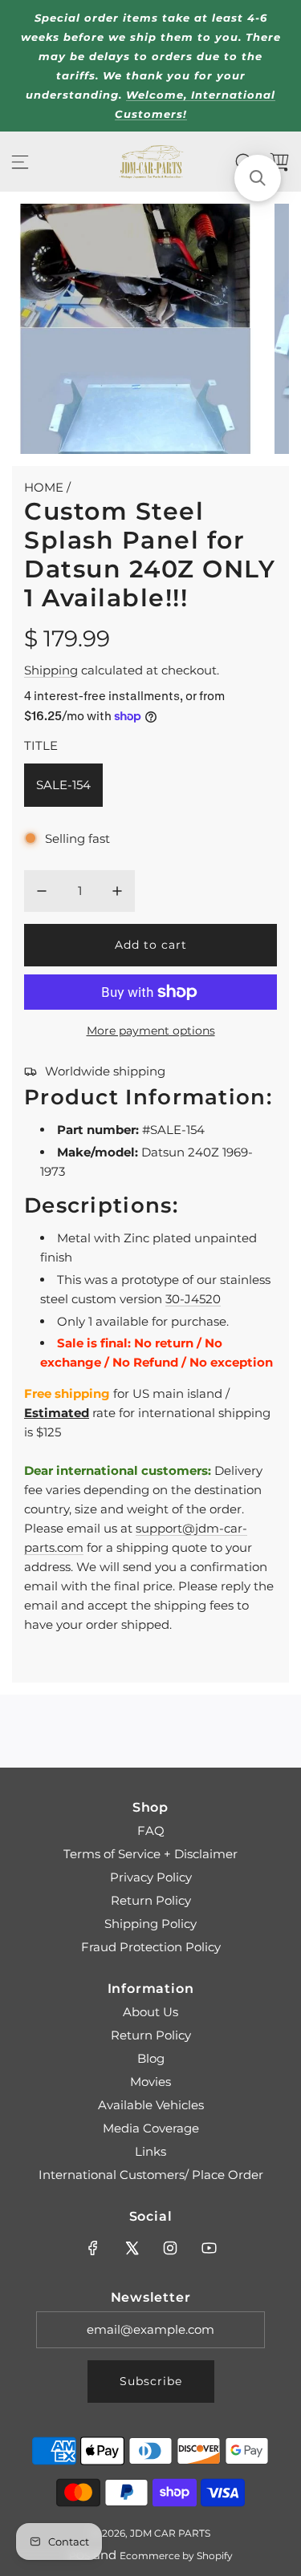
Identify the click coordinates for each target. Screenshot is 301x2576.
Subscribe (151, 2381)
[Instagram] (170, 2248)
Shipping (51, 670)
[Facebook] (93, 2248)
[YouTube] (209, 2248)
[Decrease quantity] (42, 891)
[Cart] (279, 162)
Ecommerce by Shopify (176, 2556)
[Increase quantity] (117, 891)
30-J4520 (193, 1299)
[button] (258, 178)
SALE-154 (63, 785)
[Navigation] (20, 162)
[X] (132, 2248)
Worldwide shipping (105, 1071)
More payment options (151, 1031)
